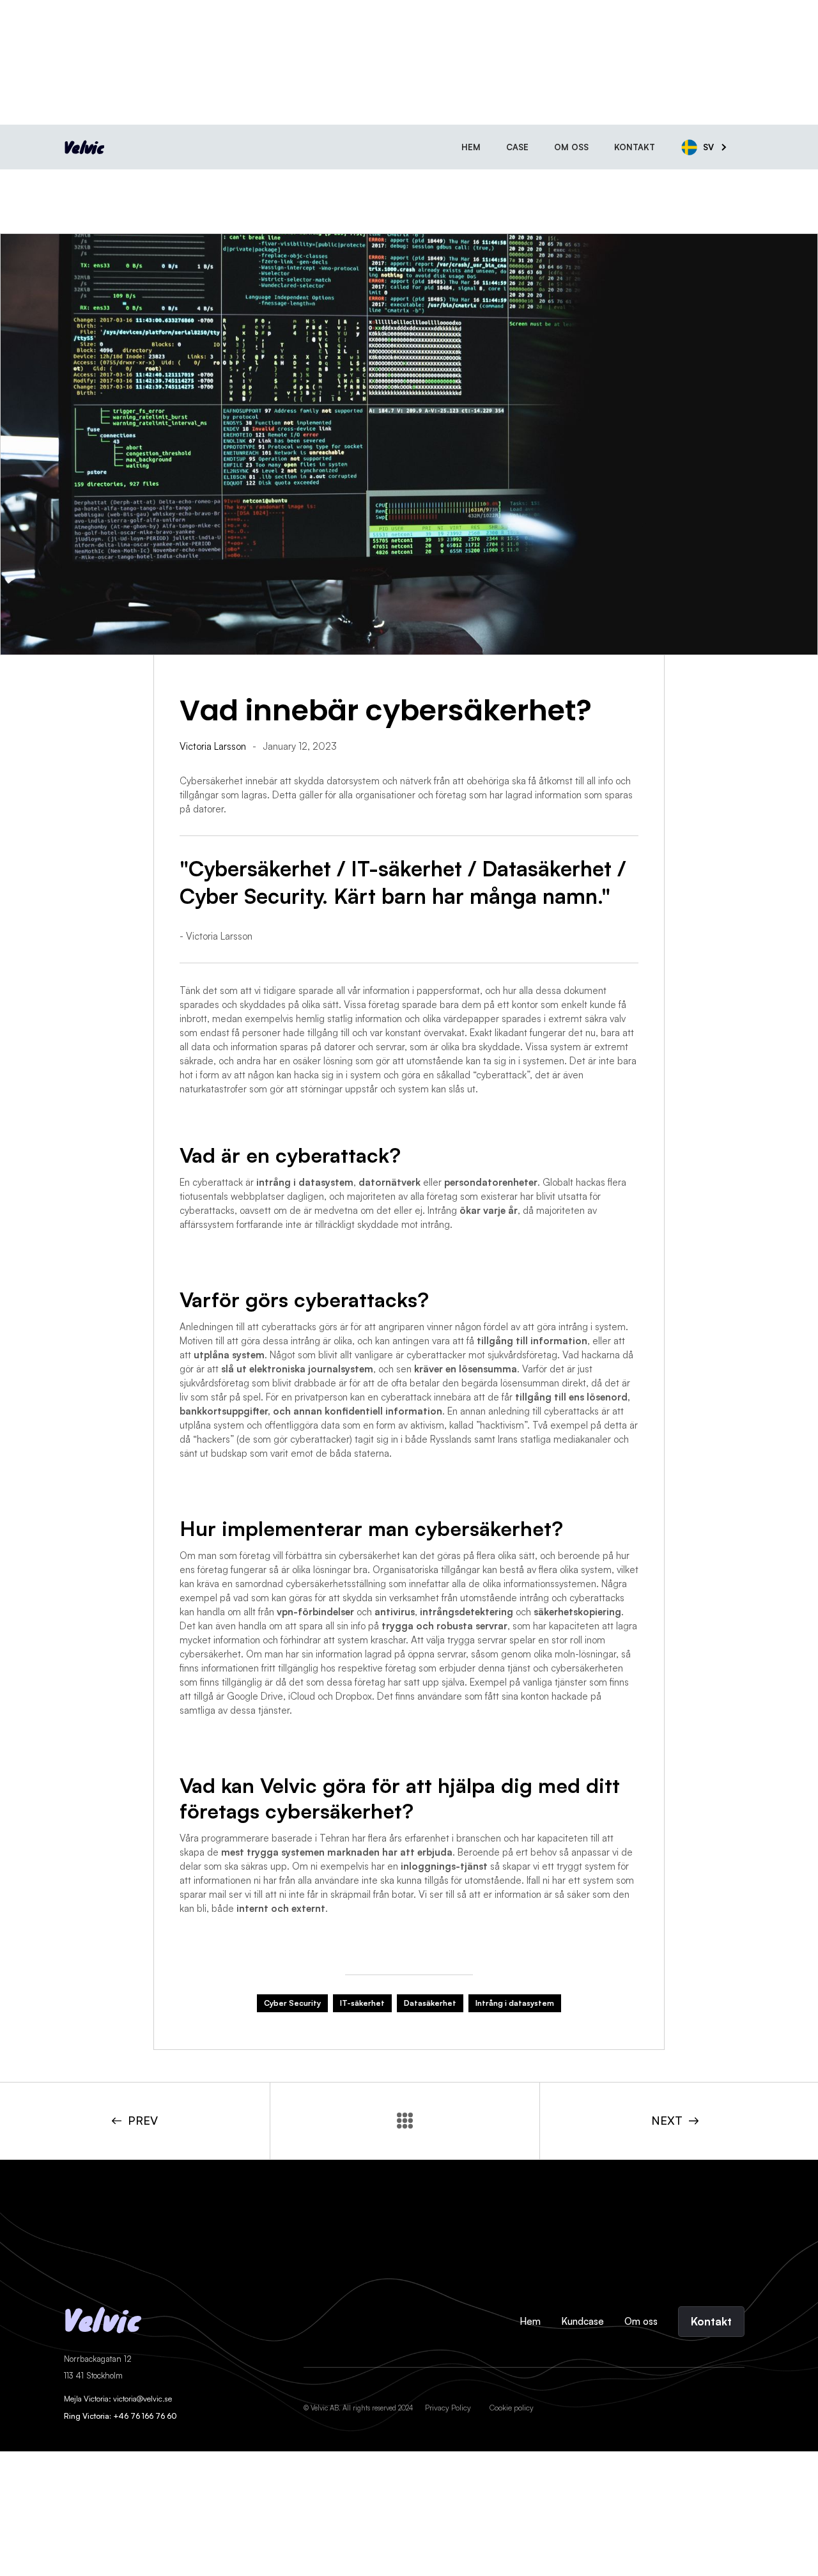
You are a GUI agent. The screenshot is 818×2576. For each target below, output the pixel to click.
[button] (711, 147)
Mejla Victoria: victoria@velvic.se (118, 2399)
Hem (471, 147)
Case (517, 147)
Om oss (571, 147)
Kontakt (635, 147)
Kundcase (583, 2321)
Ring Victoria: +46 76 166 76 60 (120, 2416)
